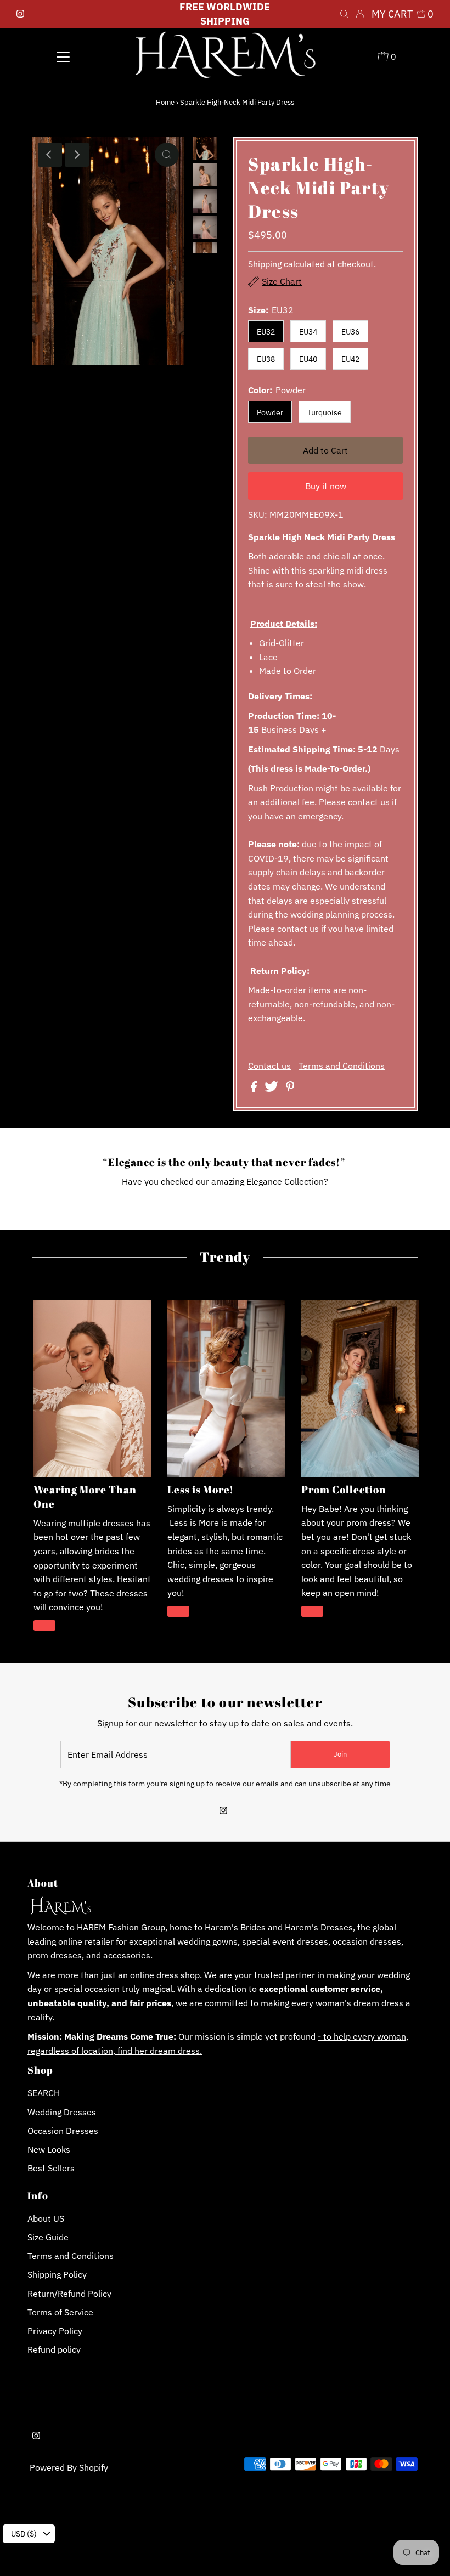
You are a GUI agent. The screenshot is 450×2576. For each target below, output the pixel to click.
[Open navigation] (63, 56)
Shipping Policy (57, 2274)
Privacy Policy (55, 2331)
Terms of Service (60, 2312)
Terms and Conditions (342, 1066)
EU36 (350, 332)
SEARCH (44, 2093)
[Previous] (50, 155)
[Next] (77, 155)
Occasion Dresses (63, 2131)
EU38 (266, 359)
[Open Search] (344, 14)
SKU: (258, 514)
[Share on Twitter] (272, 1089)
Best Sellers (51, 2168)
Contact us (269, 1066)
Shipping (265, 264)
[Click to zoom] (167, 155)
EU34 (308, 332)
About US (46, 2218)
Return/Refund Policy (69, 2294)
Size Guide (48, 2237)
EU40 (308, 359)
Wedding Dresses (62, 2112)
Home (165, 102)
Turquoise (325, 412)
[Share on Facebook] (255, 1089)
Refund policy (54, 2349)
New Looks (49, 2149)
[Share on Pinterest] (290, 1089)
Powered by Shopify (69, 2467)
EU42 (350, 359)
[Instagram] (20, 14)
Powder (270, 412)
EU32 (266, 332)
